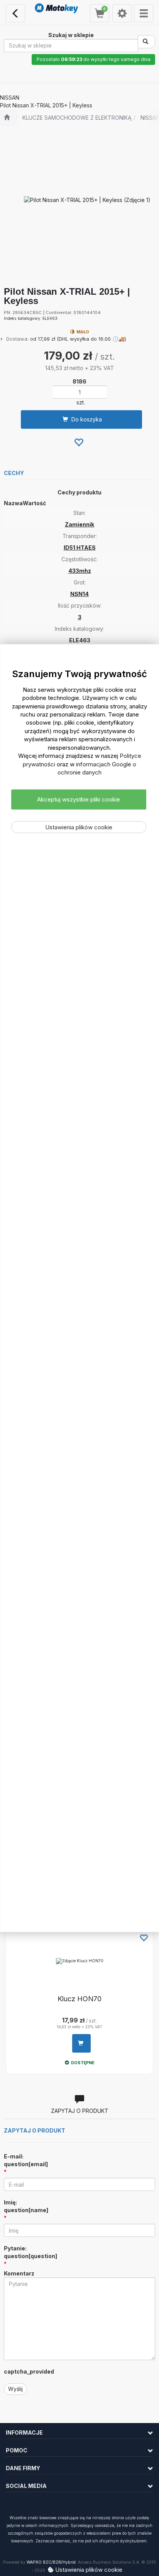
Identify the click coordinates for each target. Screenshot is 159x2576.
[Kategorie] (144, 13)
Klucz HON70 (79, 1999)
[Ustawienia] (122, 13)
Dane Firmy (23, 2468)
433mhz (80, 571)
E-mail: (26, 2160)
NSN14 (79, 594)
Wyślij (15, 2389)
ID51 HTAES (80, 548)
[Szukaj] (146, 42)
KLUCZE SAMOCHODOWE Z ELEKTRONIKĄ (77, 118)
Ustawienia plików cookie (79, 827)
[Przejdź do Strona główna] (7, 118)
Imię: (26, 2206)
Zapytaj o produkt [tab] (80, 2111)
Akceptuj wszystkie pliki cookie (79, 799)
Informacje (24, 2433)
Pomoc (17, 2450)
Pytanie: (30, 2252)
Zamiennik (79, 524)
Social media (26, 2486)
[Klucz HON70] (79, 1961)
